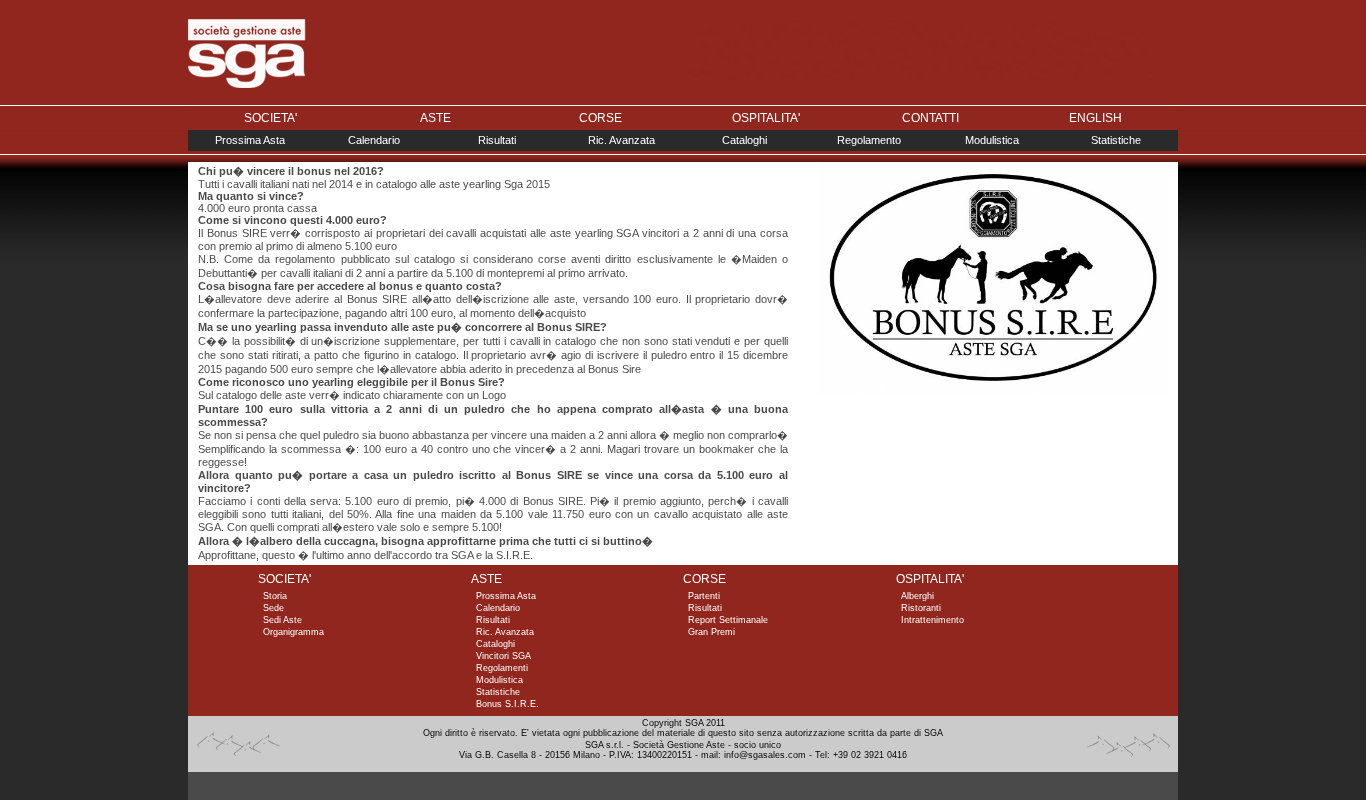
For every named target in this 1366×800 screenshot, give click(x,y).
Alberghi (917, 596)
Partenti (704, 596)
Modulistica (992, 140)
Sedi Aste (282, 620)
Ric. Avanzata (621, 140)
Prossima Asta (250, 140)
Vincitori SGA (503, 656)
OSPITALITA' (766, 118)
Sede (273, 608)
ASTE (435, 118)
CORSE (600, 118)
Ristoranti (921, 608)
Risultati (497, 140)
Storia (275, 596)
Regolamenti (502, 668)
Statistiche (1116, 140)
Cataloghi (744, 140)
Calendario (374, 140)
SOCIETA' (270, 118)
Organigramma (293, 632)
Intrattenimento (932, 620)
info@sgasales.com (765, 755)
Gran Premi (711, 632)
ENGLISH (1095, 118)
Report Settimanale (728, 620)
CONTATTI (930, 118)
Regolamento (869, 140)
